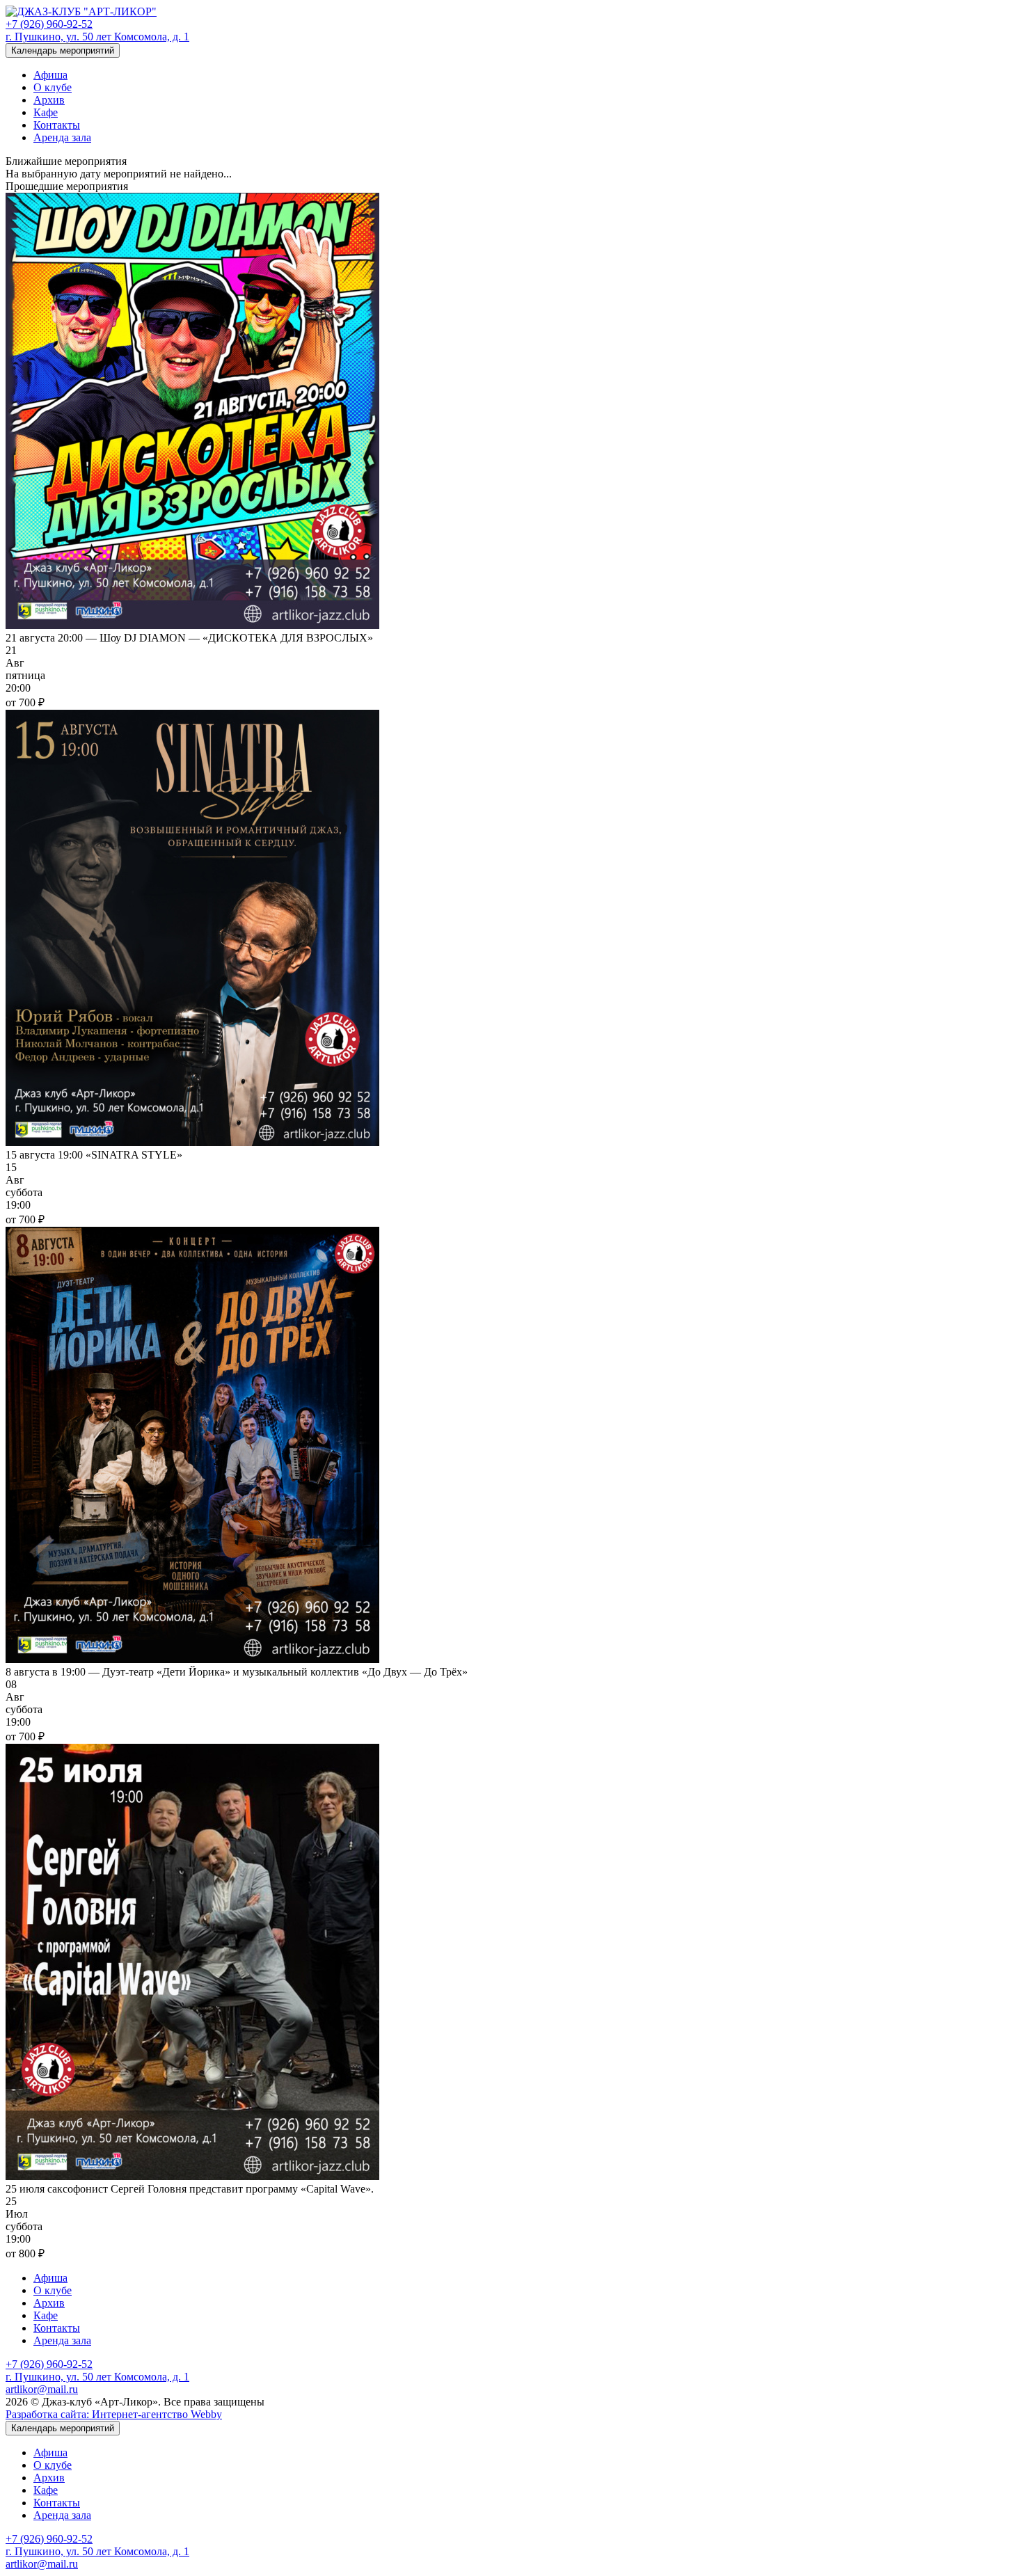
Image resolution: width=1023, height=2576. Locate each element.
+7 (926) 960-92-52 (49, 24)
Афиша (50, 75)
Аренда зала (62, 137)
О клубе (53, 87)
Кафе (46, 112)
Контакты (57, 125)
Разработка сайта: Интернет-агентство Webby (114, 2414)
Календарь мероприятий (63, 50)
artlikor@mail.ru (42, 2389)
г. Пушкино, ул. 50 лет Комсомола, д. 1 (97, 37)
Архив (49, 100)
